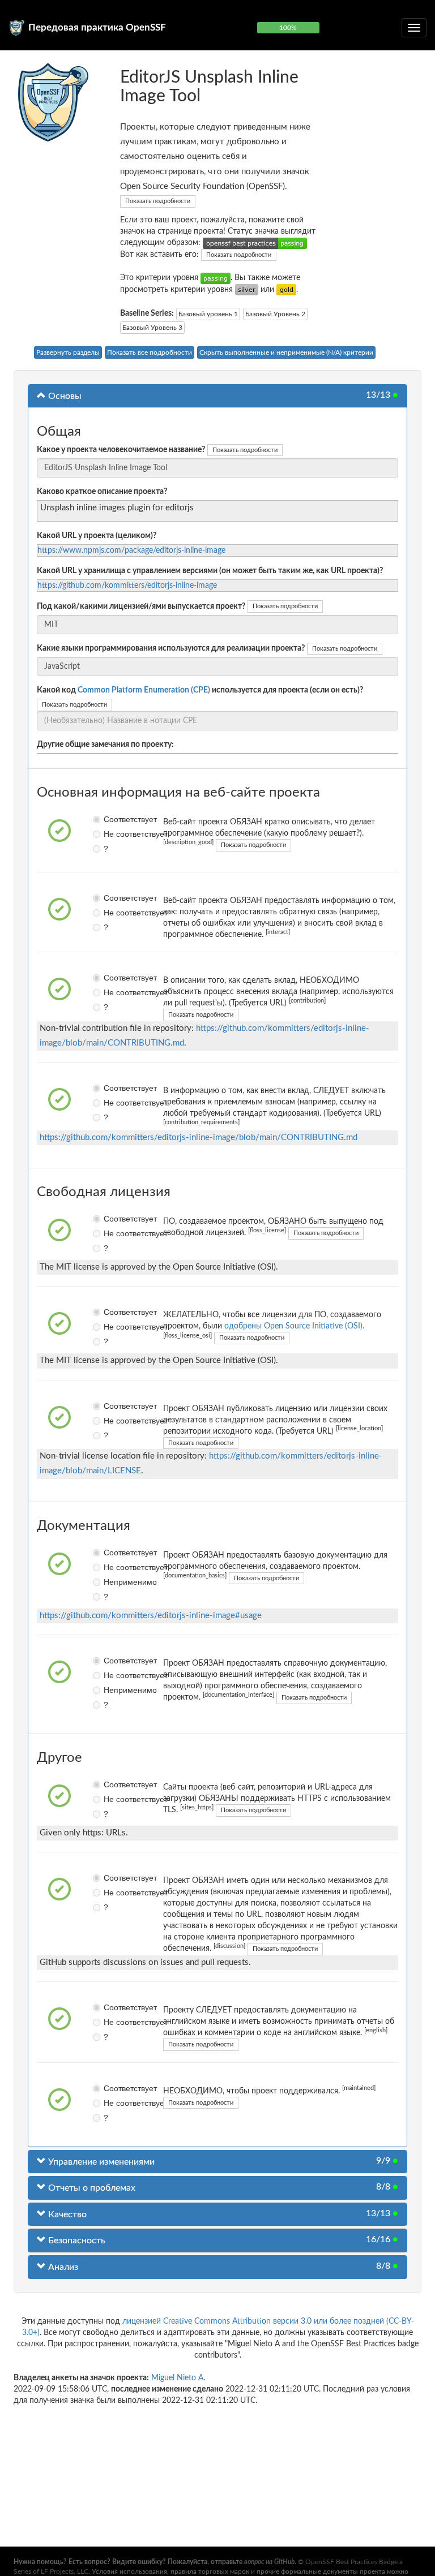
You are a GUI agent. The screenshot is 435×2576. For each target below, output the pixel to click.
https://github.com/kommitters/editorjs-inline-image (127, 586)
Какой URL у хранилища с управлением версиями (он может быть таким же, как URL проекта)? (210, 571)
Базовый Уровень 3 (152, 328)
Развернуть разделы (68, 352)
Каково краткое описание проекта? (102, 492)
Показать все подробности (150, 352)
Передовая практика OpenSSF (97, 27)
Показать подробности (158, 201)
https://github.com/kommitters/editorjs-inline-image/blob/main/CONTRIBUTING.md (199, 1138)
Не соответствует (107, 834)
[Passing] (216, 278)
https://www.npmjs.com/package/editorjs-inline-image (131, 551)
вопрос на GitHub (269, 2562)
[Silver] (247, 290)
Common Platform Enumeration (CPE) (144, 690)
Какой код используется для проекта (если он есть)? (200, 690)
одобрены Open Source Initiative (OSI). (294, 1326)
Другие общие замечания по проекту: (105, 745)
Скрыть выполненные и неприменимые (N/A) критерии (286, 352)
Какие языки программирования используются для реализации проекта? (171, 648)
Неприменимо (107, 1582)
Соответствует (107, 819)
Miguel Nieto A (177, 2378)
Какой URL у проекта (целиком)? (97, 536)
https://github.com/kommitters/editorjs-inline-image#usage (151, 1616)
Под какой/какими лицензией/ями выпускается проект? (141, 607)
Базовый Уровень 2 (275, 314)
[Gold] (286, 290)
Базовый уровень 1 (208, 314)
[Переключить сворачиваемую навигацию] (414, 28)
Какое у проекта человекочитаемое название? (121, 450)
